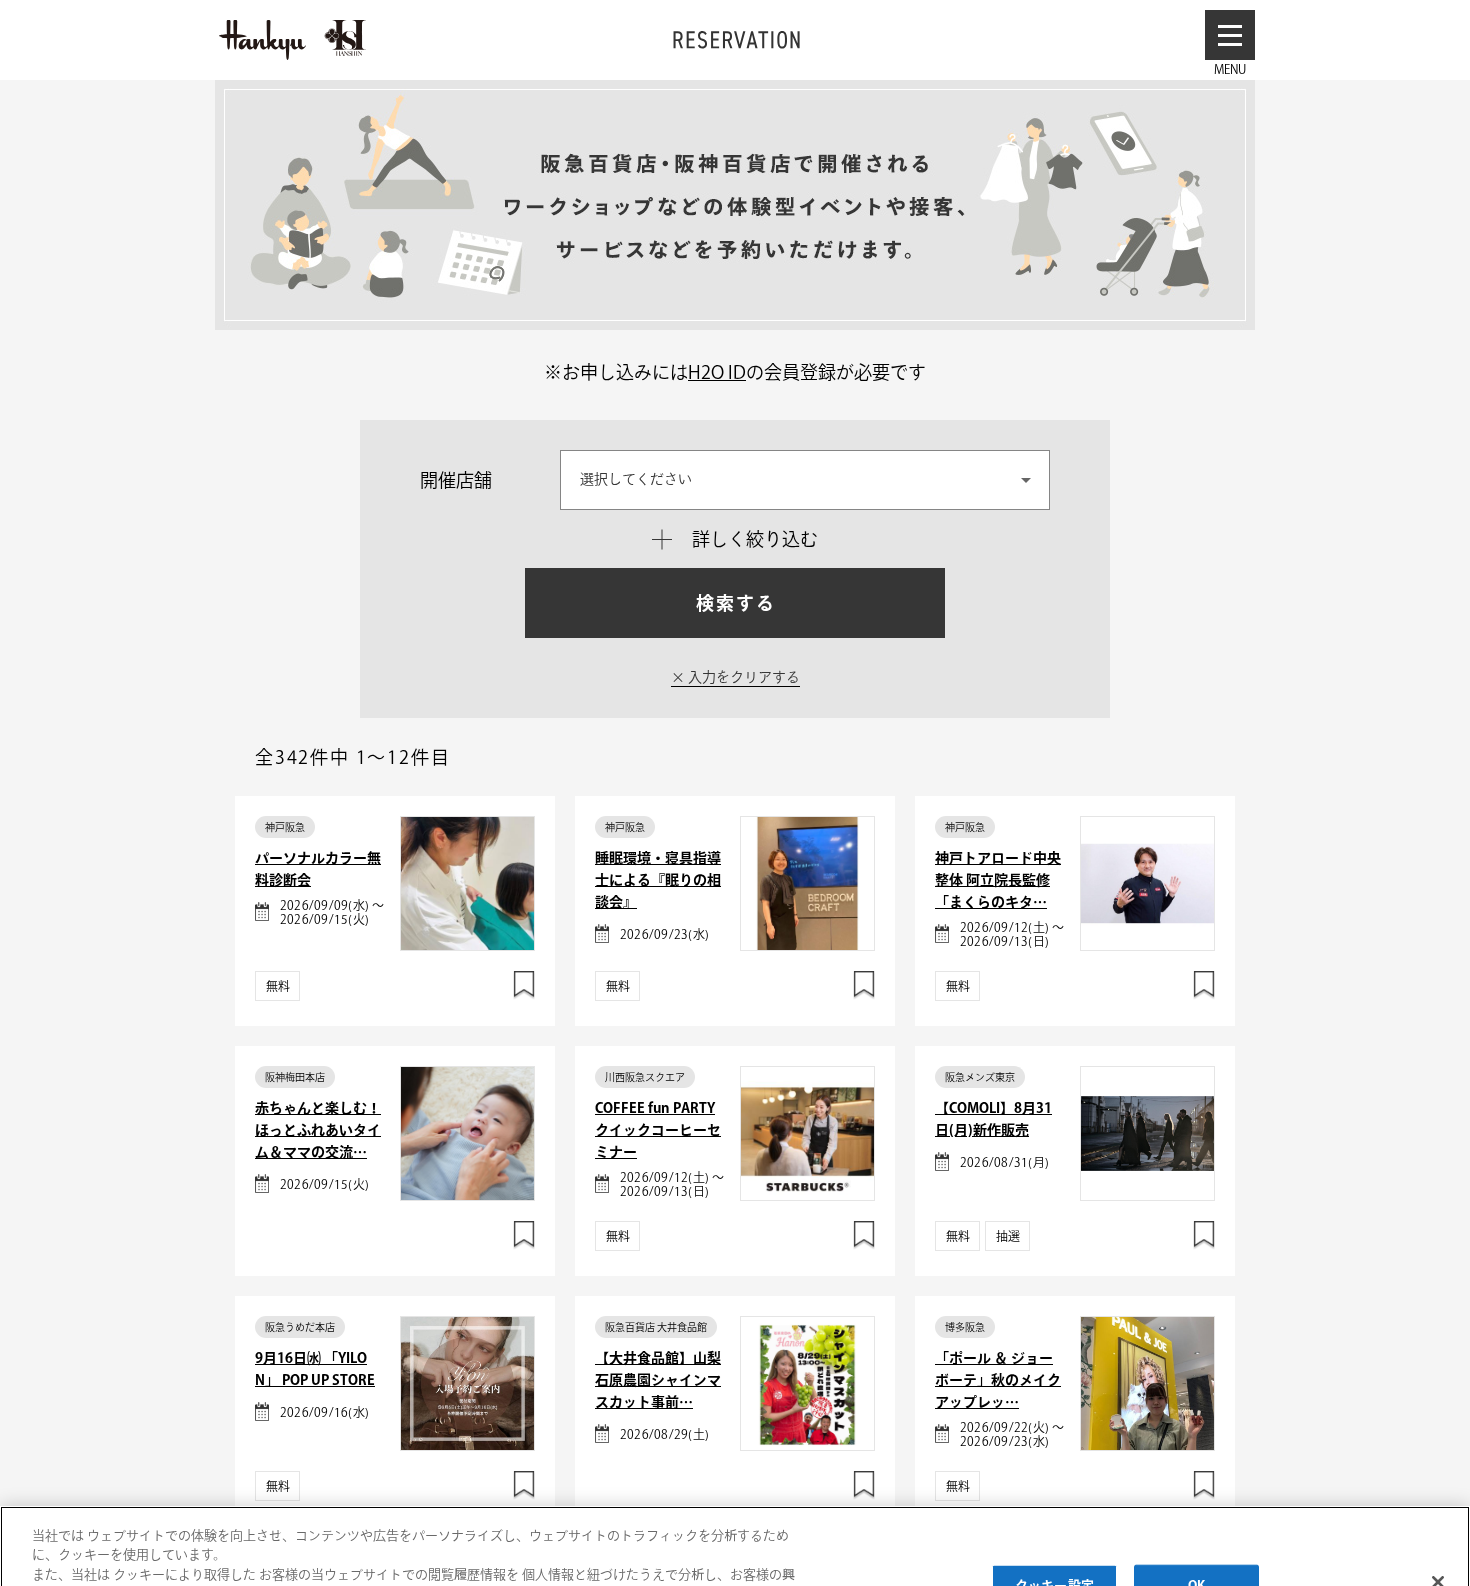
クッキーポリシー (89, 1552)
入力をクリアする (742, 677)
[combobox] (805, 480)
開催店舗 (456, 480)
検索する (735, 603)
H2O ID (717, 372)
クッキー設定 (1054, 1504)
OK (1196, 1504)
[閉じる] (1438, 1501)
